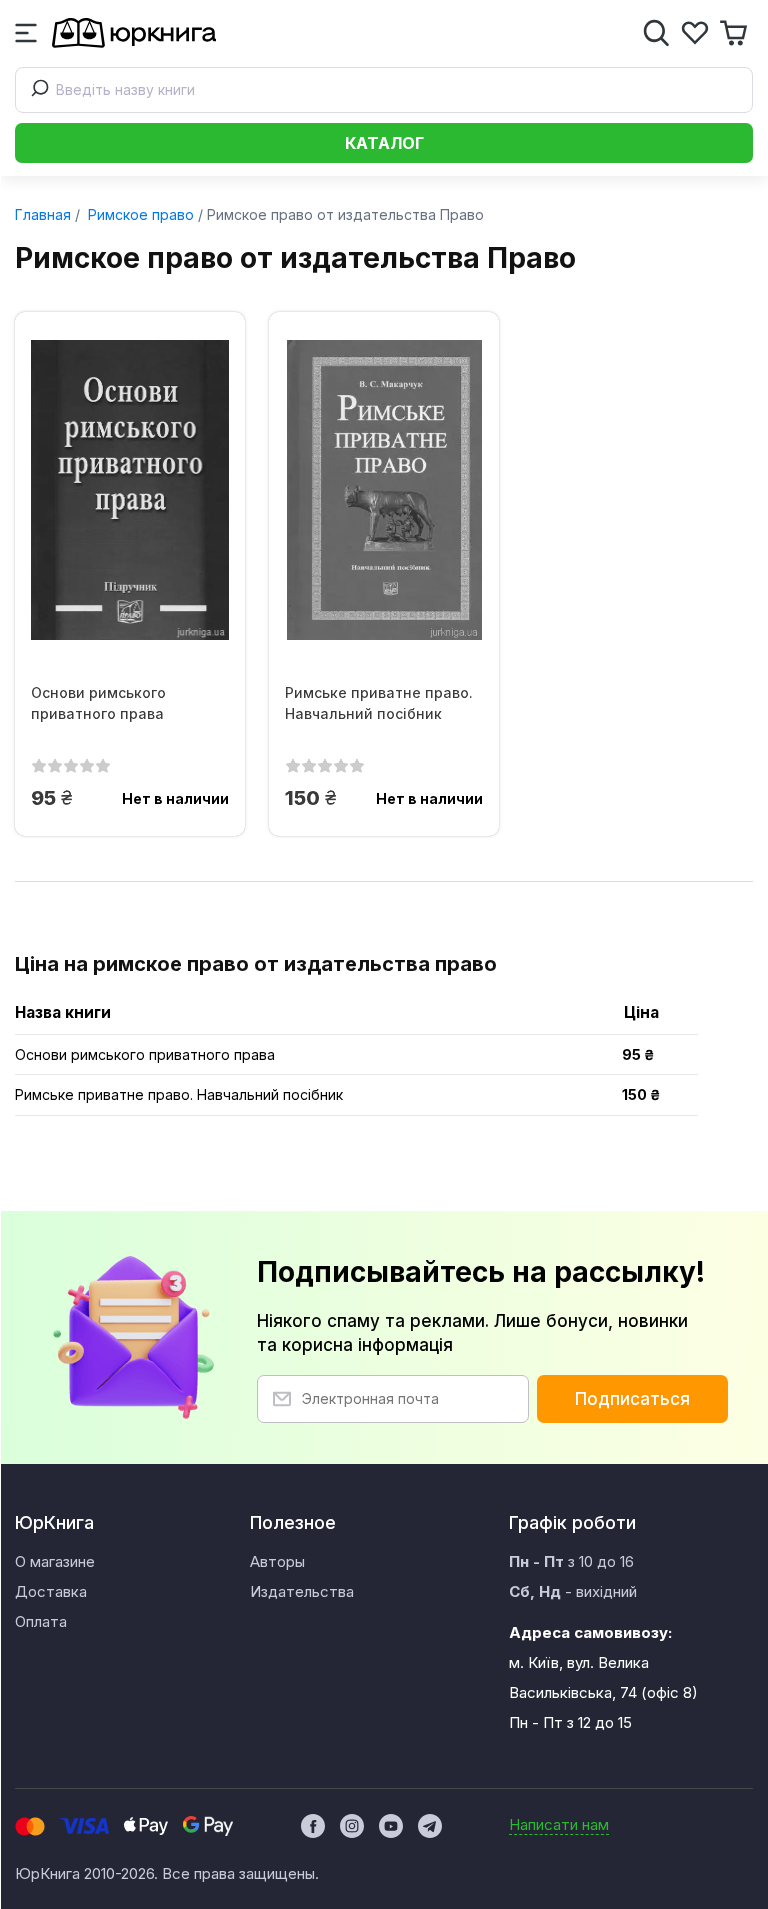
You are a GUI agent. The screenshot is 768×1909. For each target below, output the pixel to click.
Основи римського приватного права (98, 703)
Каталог (384, 143)
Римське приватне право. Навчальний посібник (379, 703)
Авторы (277, 1561)
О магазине (55, 1561)
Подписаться (632, 1399)
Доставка (51, 1591)
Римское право (139, 214)
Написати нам (559, 1824)
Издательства (302, 1591)
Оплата (41, 1621)
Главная (43, 214)
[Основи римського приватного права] (130, 490)
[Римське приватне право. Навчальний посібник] (384, 490)
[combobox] (384, 90)
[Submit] (36, 90)
